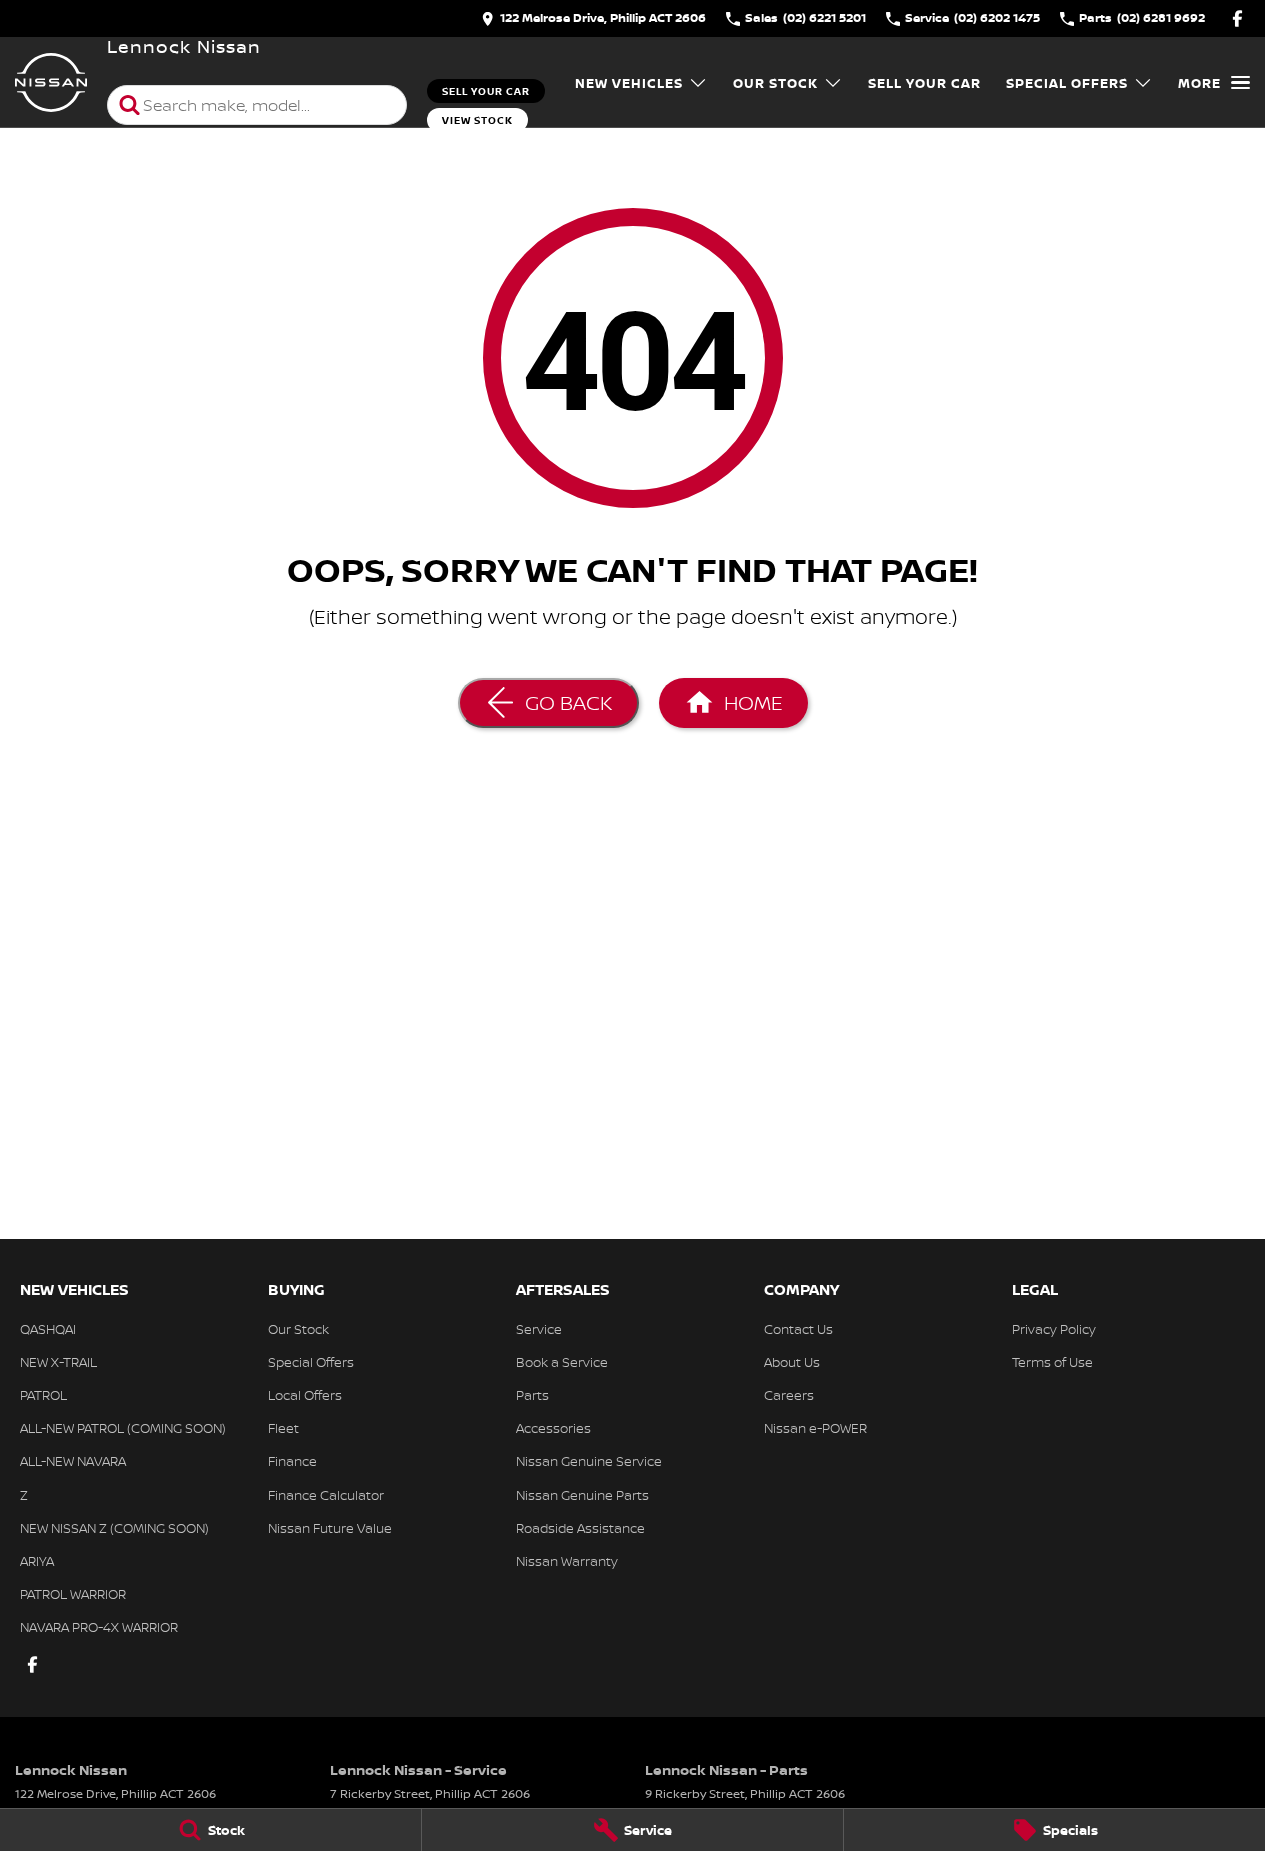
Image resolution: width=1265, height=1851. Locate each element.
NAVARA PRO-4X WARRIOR (99, 1627)
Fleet (283, 1428)
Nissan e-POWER (815, 1428)
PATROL (43, 1395)
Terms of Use (1052, 1362)
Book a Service (562, 1362)
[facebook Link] (1237, 18)
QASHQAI (48, 1329)
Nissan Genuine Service (589, 1461)
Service (539, 1329)
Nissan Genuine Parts (582, 1495)
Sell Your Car (486, 91)
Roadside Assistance (580, 1528)
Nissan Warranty (567, 1561)
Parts (532, 1395)
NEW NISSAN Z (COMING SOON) (114, 1528)
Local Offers (305, 1395)
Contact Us (798, 1329)
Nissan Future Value (330, 1528)
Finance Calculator (326, 1495)
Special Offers (1067, 83)
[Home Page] (51, 83)
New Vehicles (629, 83)
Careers (789, 1395)
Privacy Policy (1054, 1329)
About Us (792, 1362)
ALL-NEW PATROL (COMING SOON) (123, 1428)
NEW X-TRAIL (58, 1362)
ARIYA (37, 1561)
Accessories (553, 1428)
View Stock (477, 120)
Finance (292, 1461)
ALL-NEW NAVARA (73, 1461)
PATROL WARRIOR (73, 1594)
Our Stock (775, 83)
